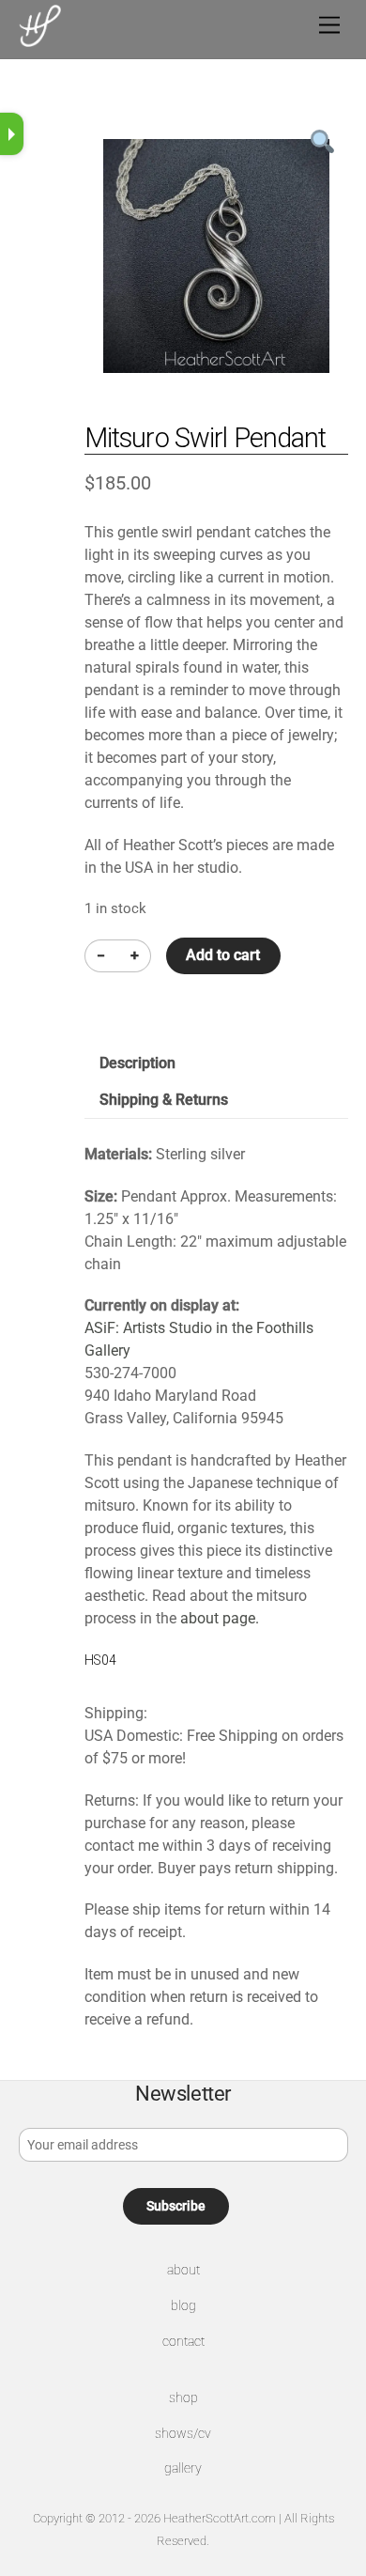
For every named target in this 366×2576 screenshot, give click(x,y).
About (183, 2270)
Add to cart (223, 955)
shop (183, 2398)
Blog (183, 2306)
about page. (220, 1618)
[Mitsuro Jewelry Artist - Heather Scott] (40, 39)
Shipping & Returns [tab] (164, 1100)
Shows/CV (183, 2434)
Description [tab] (137, 1063)
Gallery (183, 2468)
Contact (183, 2342)
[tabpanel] (216, 256)
